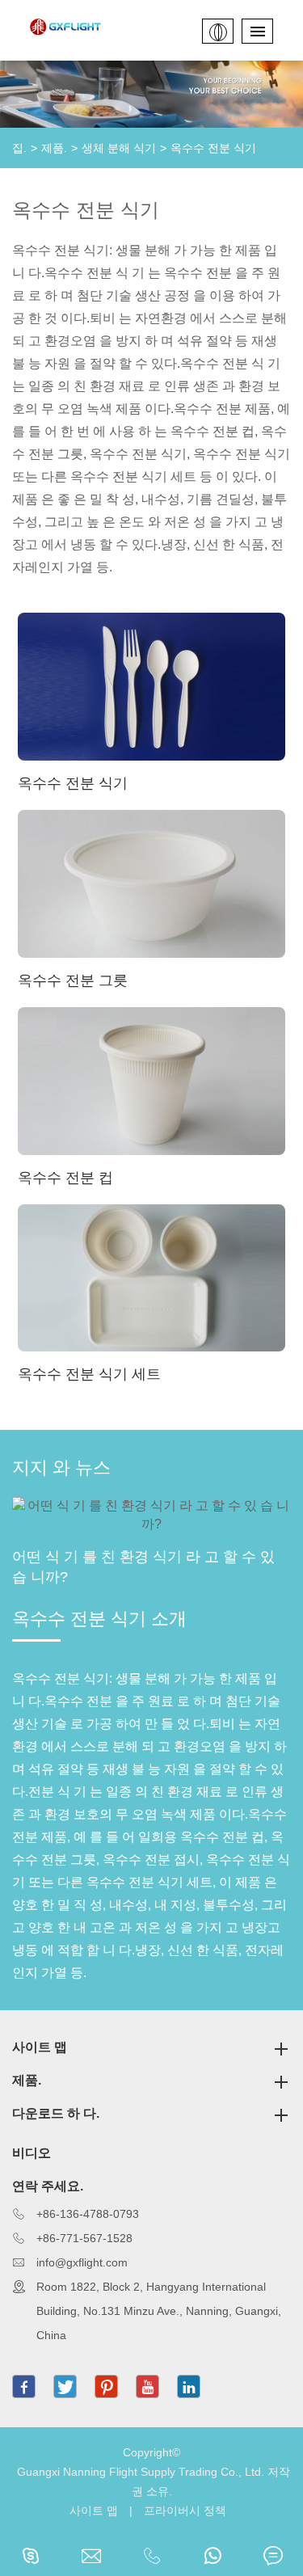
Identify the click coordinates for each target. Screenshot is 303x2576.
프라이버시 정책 (185, 2511)
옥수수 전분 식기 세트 (89, 1374)
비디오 (32, 2153)
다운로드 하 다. (56, 2113)
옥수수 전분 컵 (65, 1178)
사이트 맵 (40, 2047)
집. (19, 148)
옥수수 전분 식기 (213, 148)
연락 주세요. (48, 2186)
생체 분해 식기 (119, 148)
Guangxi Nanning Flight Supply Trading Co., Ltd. (141, 2472)
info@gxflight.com (82, 2262)
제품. (54, 148)
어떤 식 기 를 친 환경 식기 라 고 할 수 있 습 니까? (143, 1567)
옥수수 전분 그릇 (73, 980)
